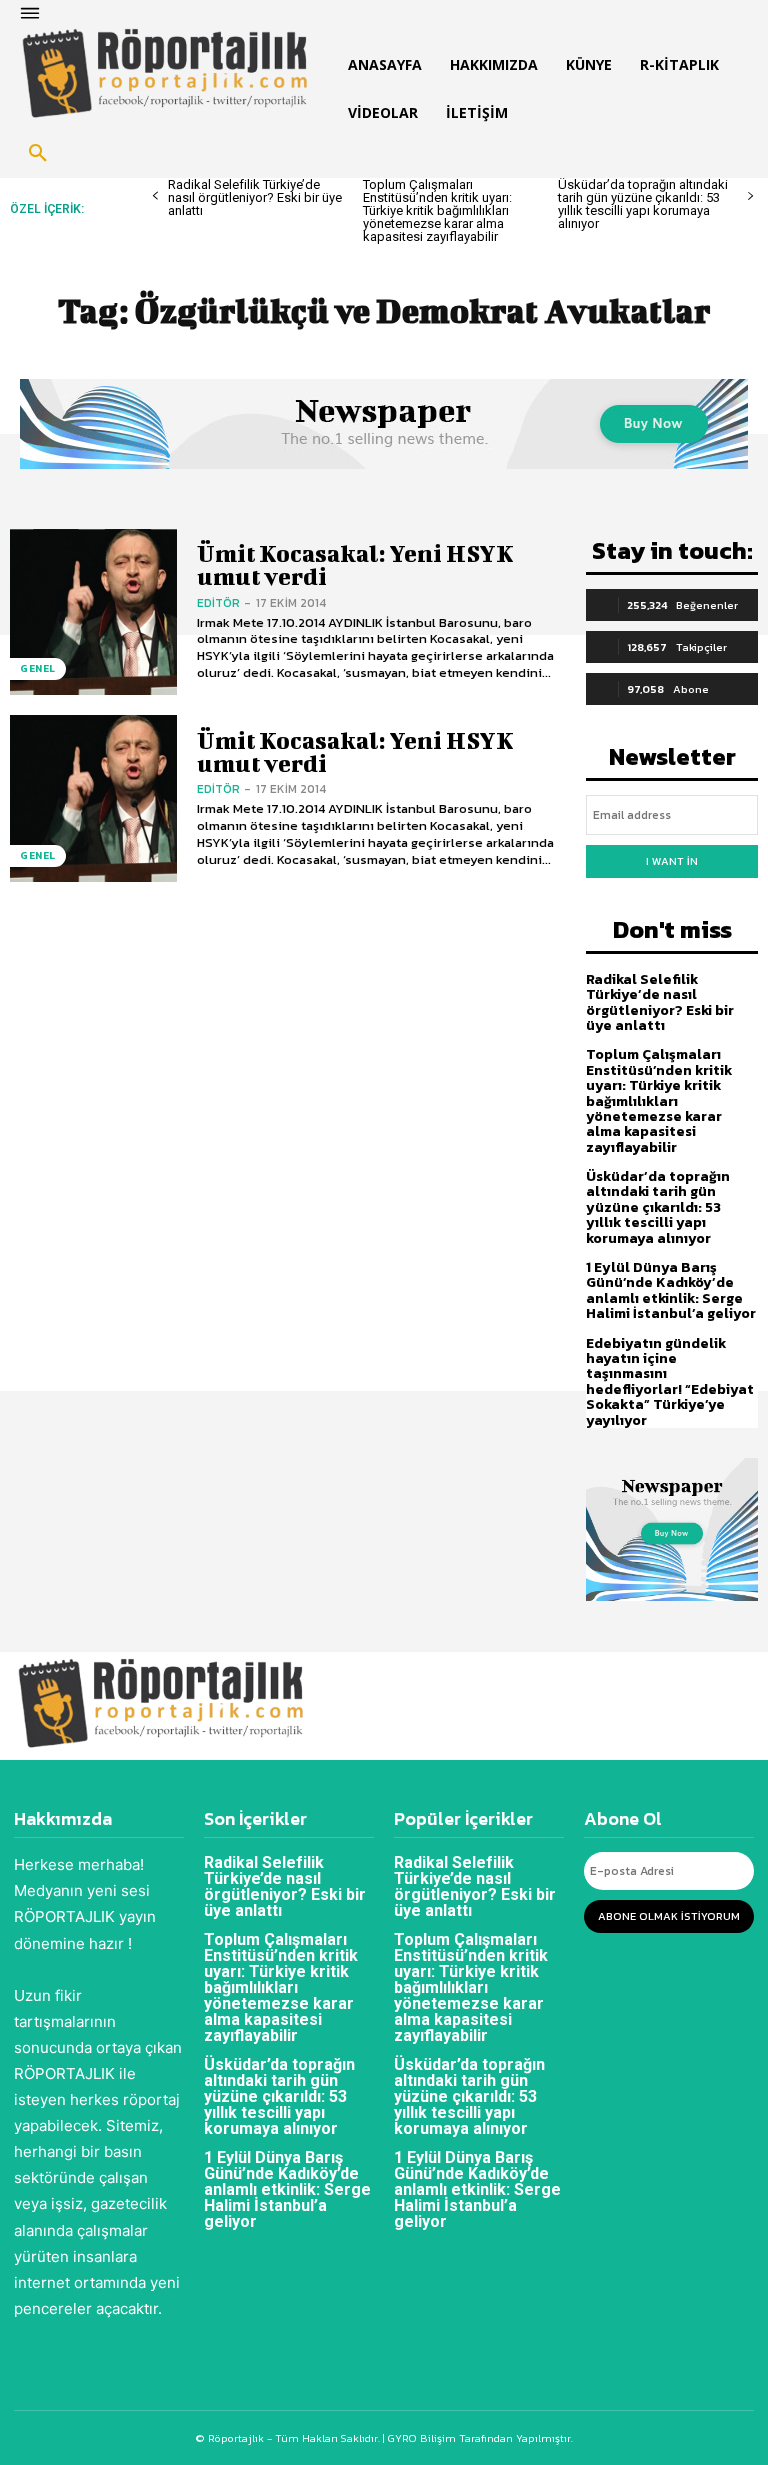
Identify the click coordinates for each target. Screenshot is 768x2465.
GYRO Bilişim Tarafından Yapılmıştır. (479, 2438)
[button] (38, 154)
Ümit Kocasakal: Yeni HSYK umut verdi (355, 564)
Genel (38, 668)
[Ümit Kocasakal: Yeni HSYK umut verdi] (93, 612)
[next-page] (750, 196)
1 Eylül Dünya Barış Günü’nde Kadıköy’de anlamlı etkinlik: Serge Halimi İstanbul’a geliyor (671, 1290)
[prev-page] (155, 196)
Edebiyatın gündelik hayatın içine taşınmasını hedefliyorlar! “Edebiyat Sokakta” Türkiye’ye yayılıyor (670, 1382)
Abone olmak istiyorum (669, 1916)
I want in (672, 861)
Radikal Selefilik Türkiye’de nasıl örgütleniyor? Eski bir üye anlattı (255, 197)
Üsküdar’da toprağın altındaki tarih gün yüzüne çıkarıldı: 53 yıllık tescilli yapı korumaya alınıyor (643, 204)
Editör (218, 603)
